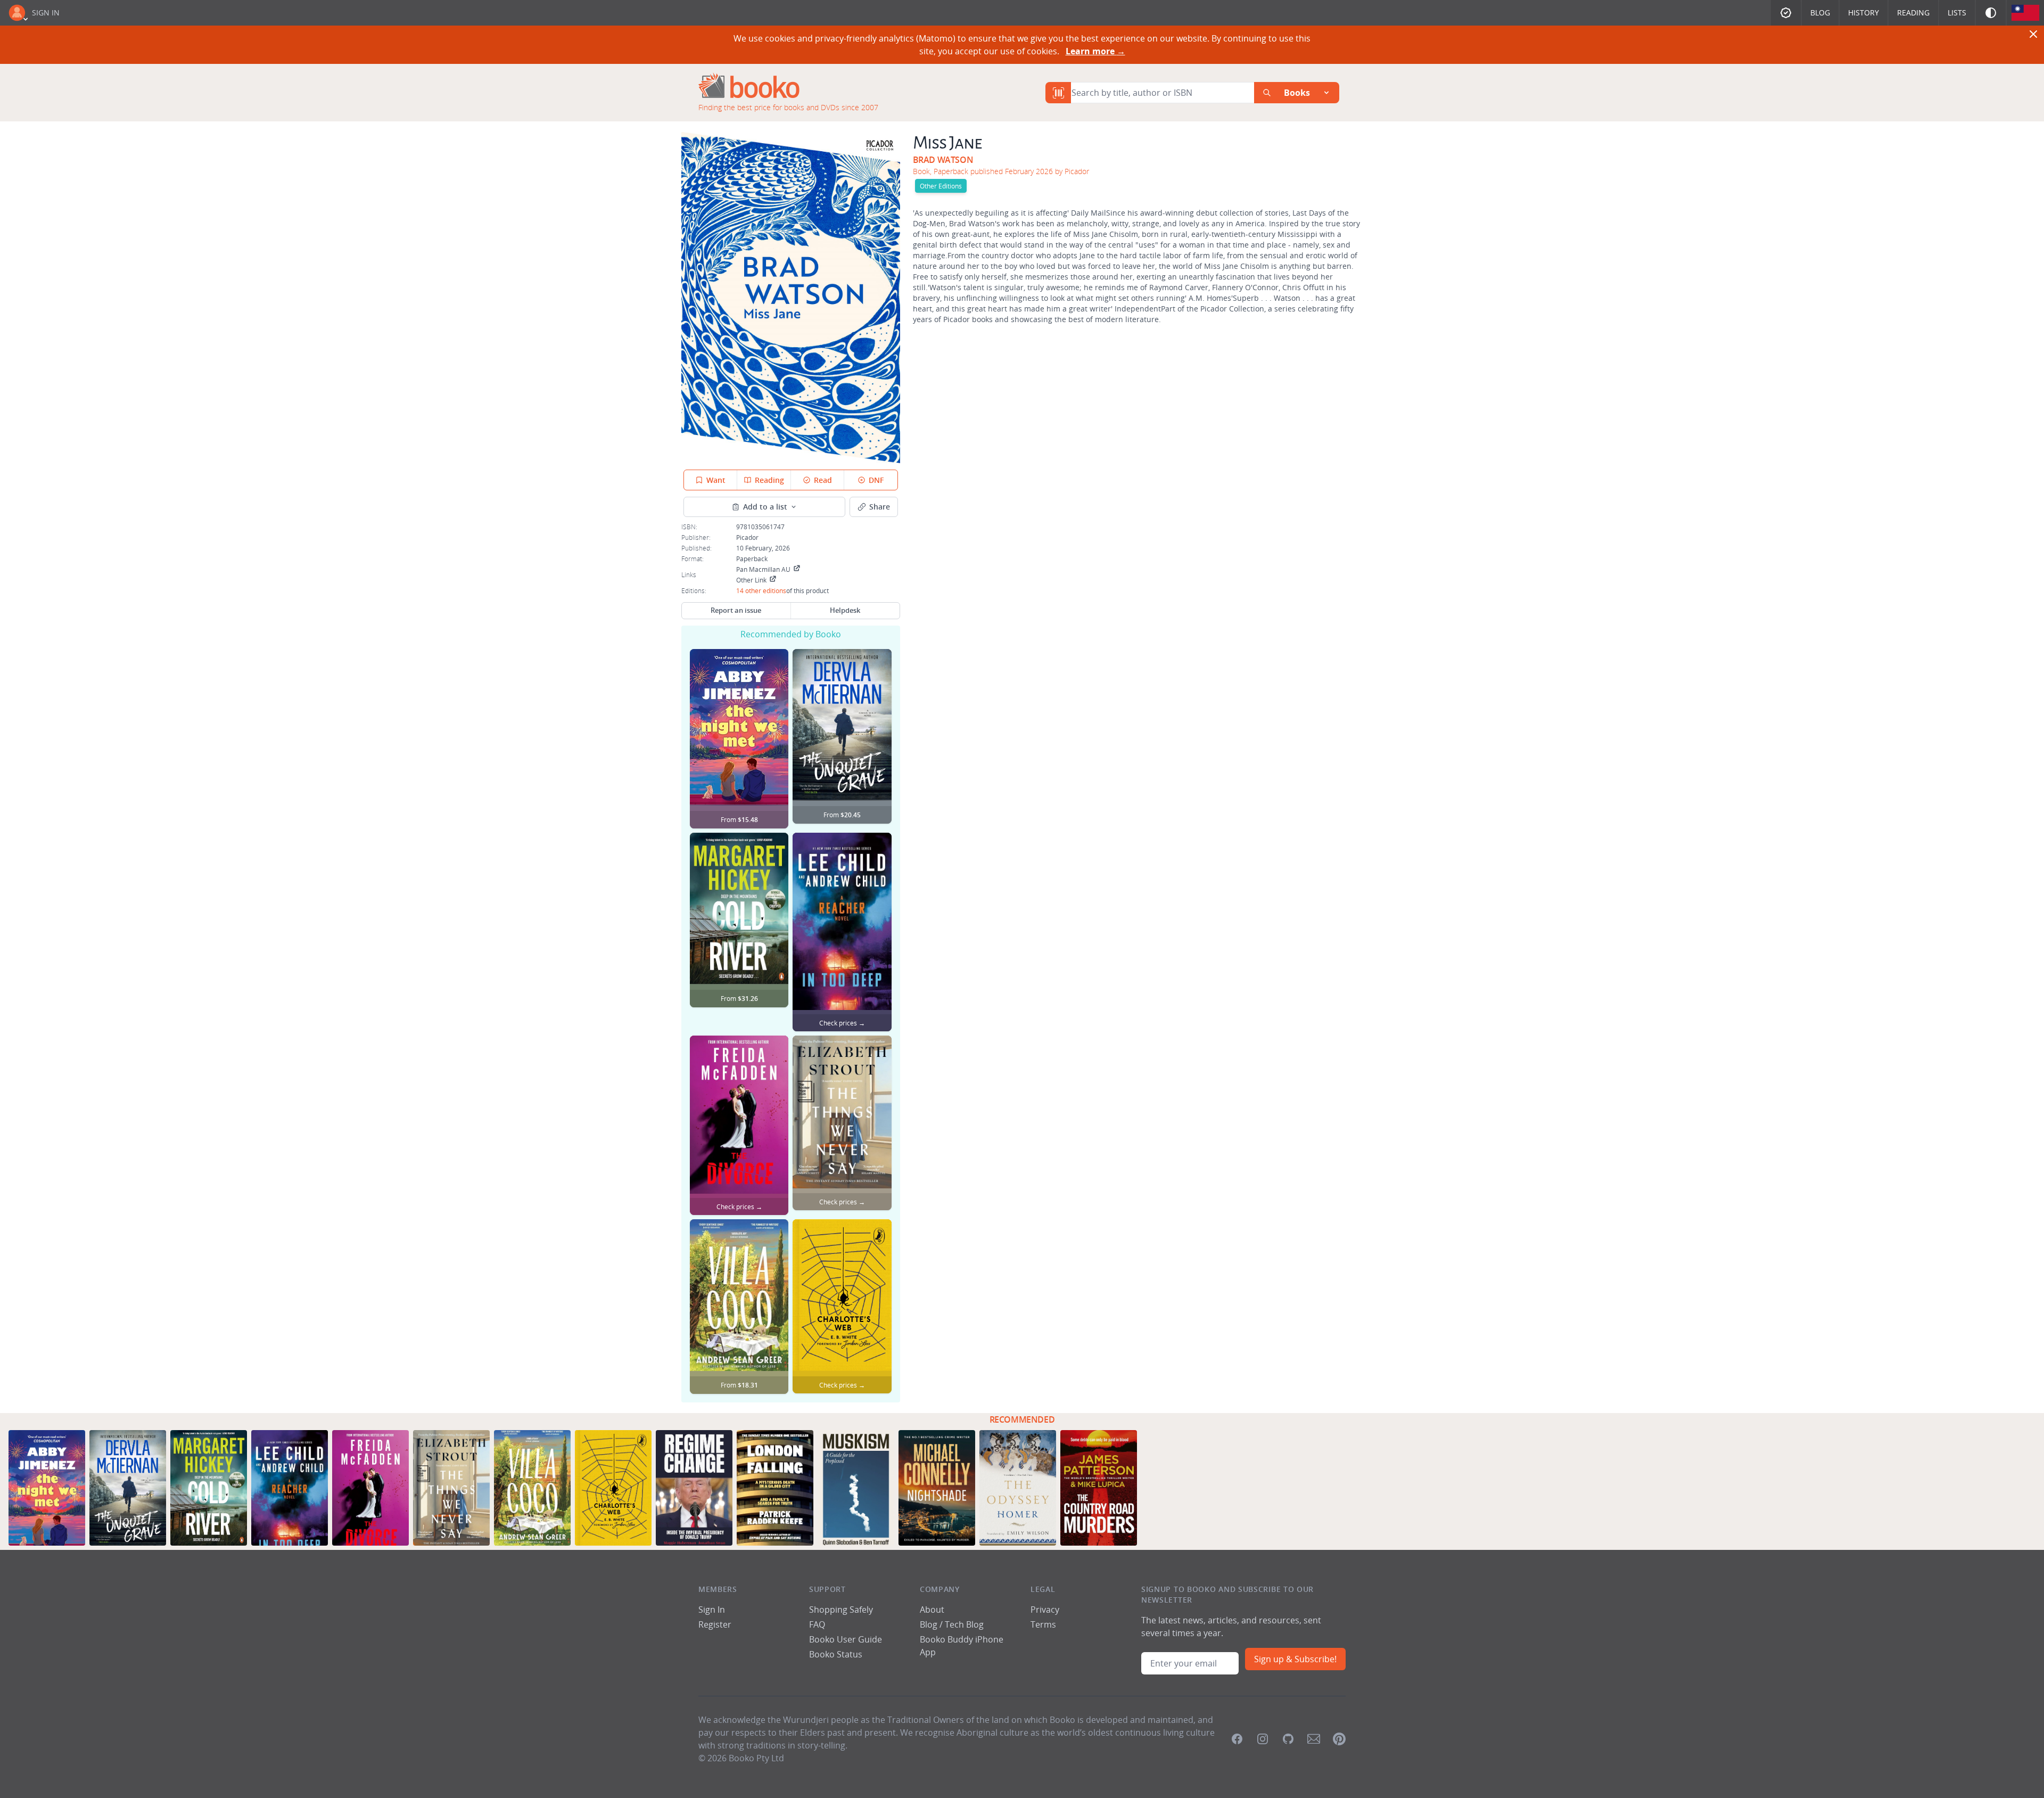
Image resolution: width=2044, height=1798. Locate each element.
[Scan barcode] (1058, 93)
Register (715, 1624)
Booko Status (836, 1654)
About (932, 1610)
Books (1297, 93)
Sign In (46, 13)
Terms (1043, 1624)
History (1864, 13)
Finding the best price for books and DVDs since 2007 (788, 107)
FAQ (817, 1624)
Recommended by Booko (791, 634)
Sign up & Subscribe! (1295, 1659)
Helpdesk (845, 610)
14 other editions (761, 590)
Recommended (1022, 1419)
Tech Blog (964, 1624)
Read (823, 480)
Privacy (1045, 1610)
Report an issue (736, 610)
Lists (1957, 13)
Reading (1913, 13)
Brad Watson (943, 160)
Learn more (1095, 51)
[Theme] (1991, 13)
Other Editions (941, 186)
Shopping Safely (841, 1610)
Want (716, 480)
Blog (1820, 13)
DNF (876, 480)
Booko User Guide (846, 1639)
